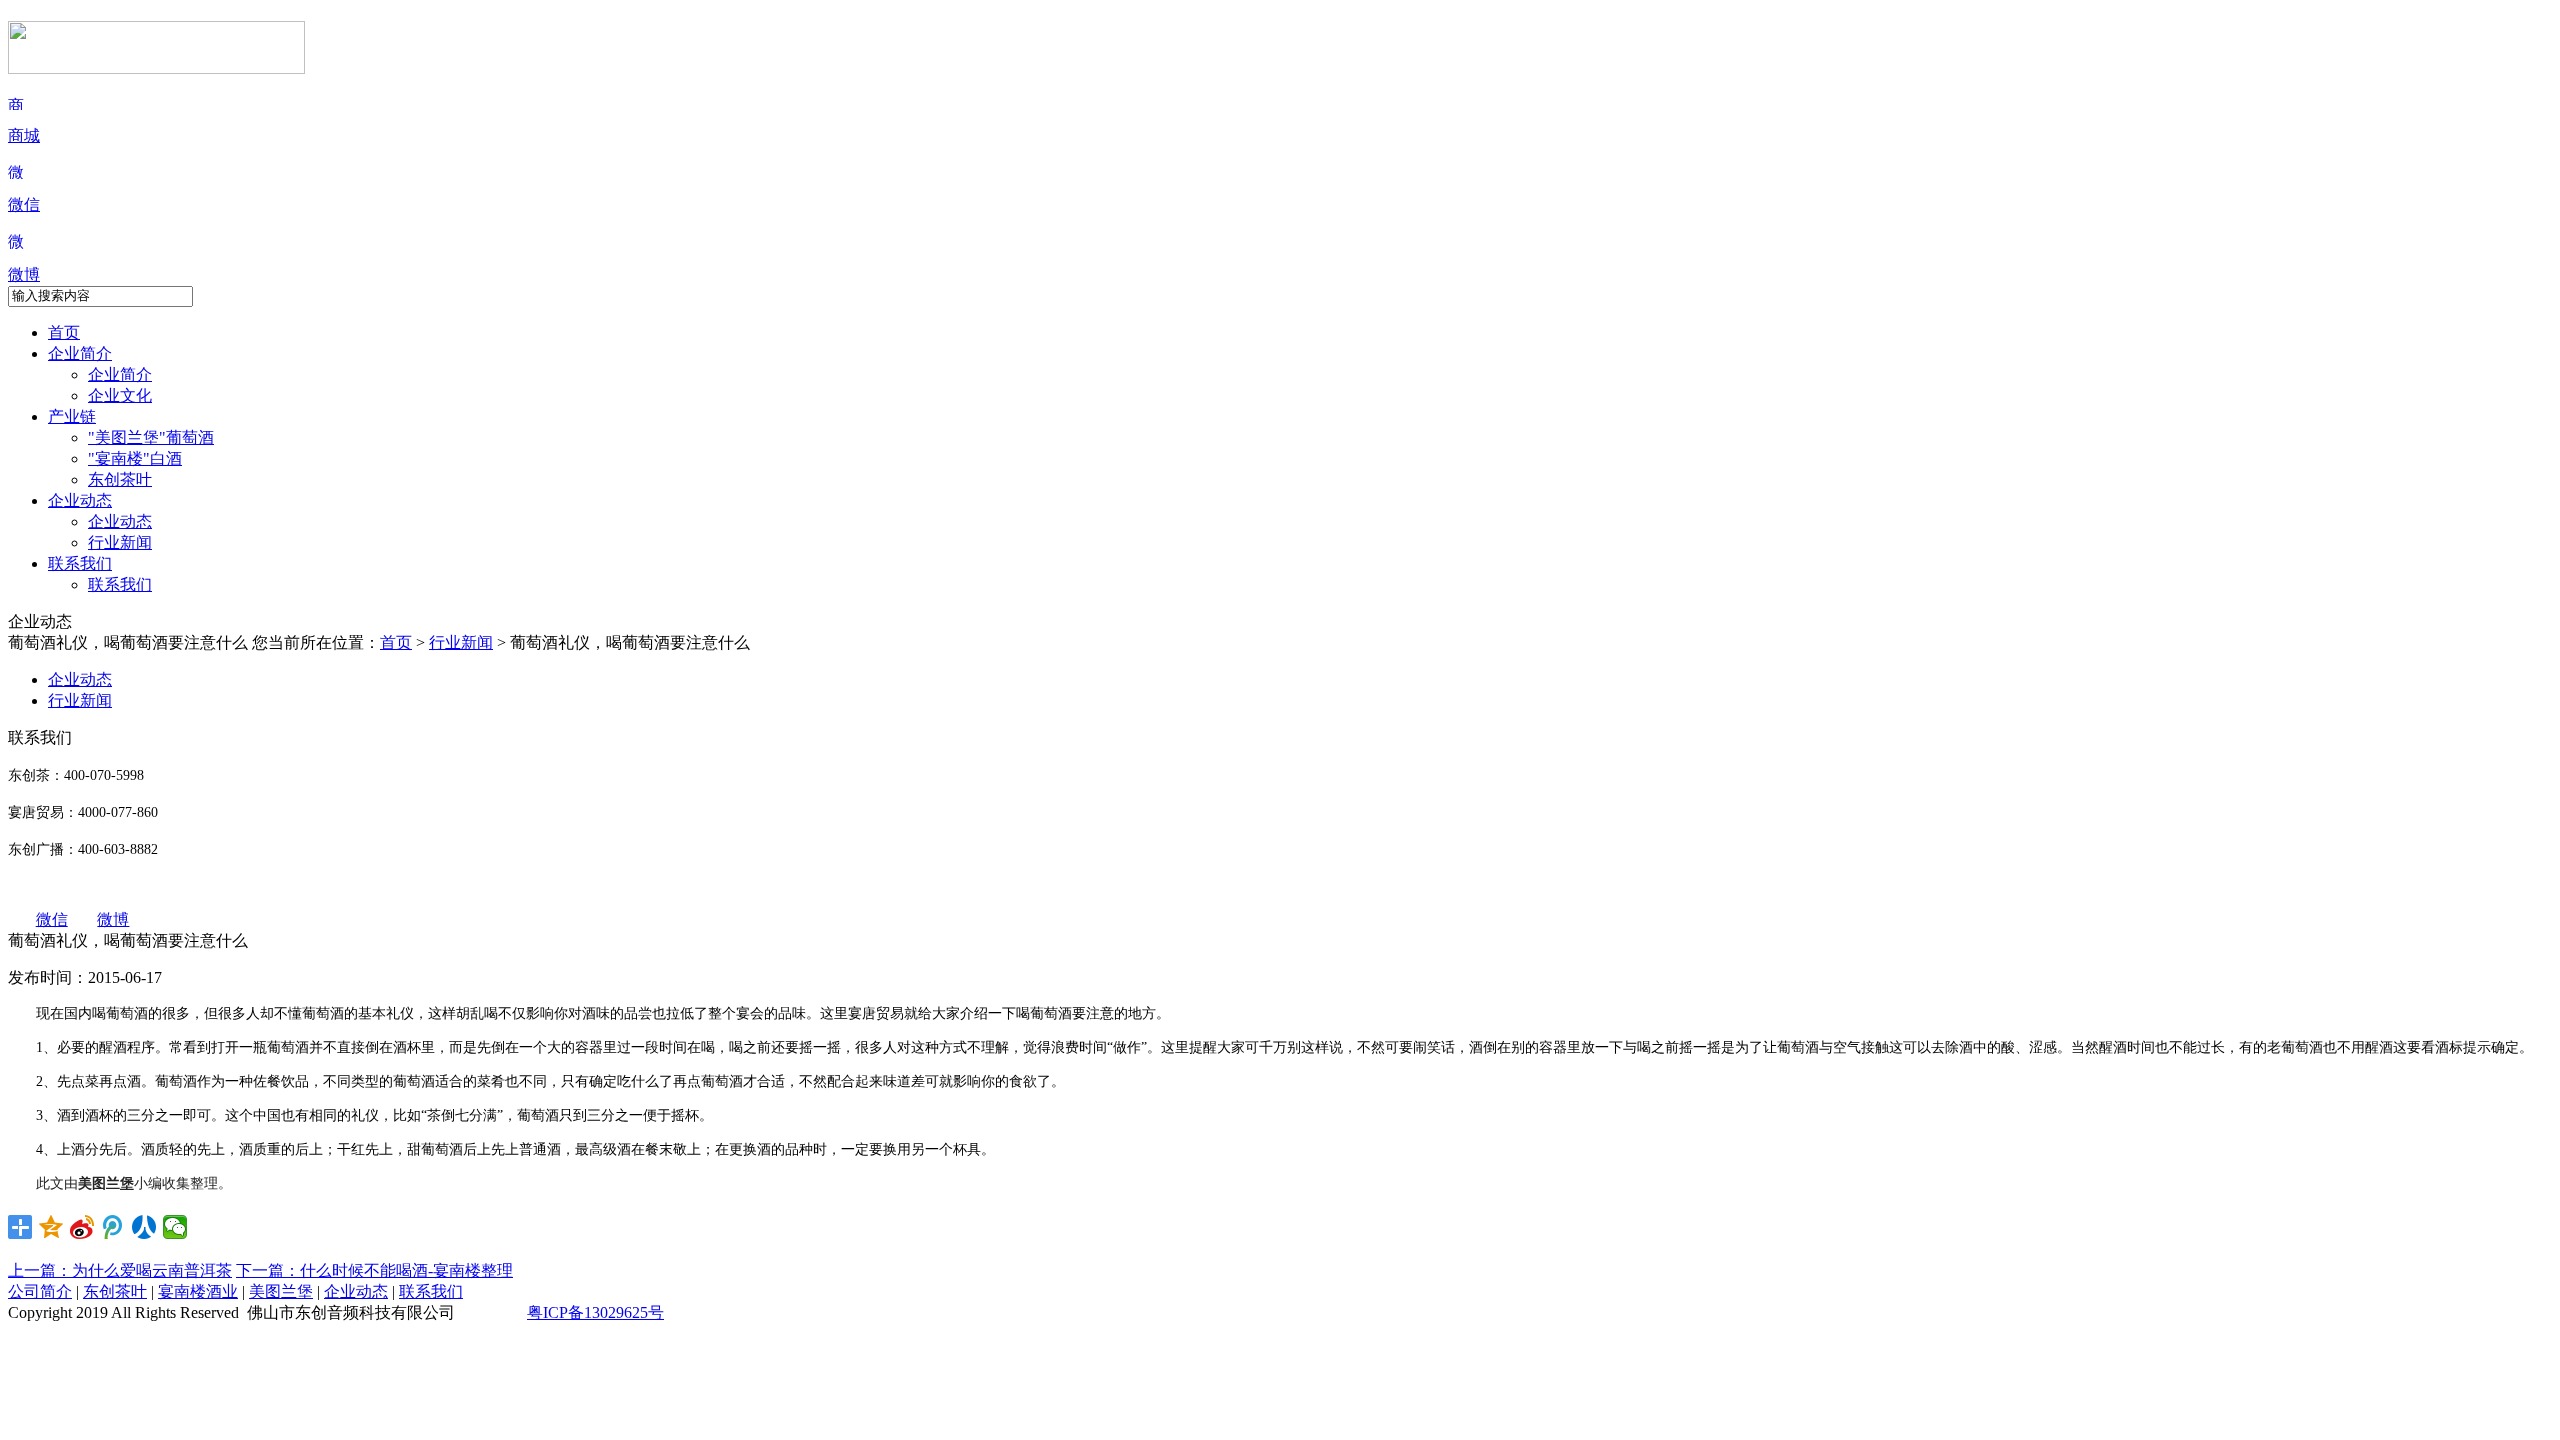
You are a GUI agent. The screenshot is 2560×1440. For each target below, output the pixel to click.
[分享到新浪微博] (82, 1227)
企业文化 (120, 395)
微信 (24, 204)
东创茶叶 (120, 479)
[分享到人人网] (144, 1227)
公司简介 (40, 1291)
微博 (24, 274)
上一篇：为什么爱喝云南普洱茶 (120, 1270)
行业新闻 (120, 542)
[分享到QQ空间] (51, 1227)
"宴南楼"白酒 (135, 458)
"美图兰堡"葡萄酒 (151, 437)
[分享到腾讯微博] (113, 1227)
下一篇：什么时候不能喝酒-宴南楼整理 (374, 1270)
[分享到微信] (175, 1227)
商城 (24, 135)
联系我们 (80, 563)
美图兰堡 (281, 1291)
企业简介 (80, 353)
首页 (64, 332)
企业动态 (80, 500)
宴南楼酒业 (198, 1291)
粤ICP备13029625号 (595, 1312)
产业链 (72, 416)
